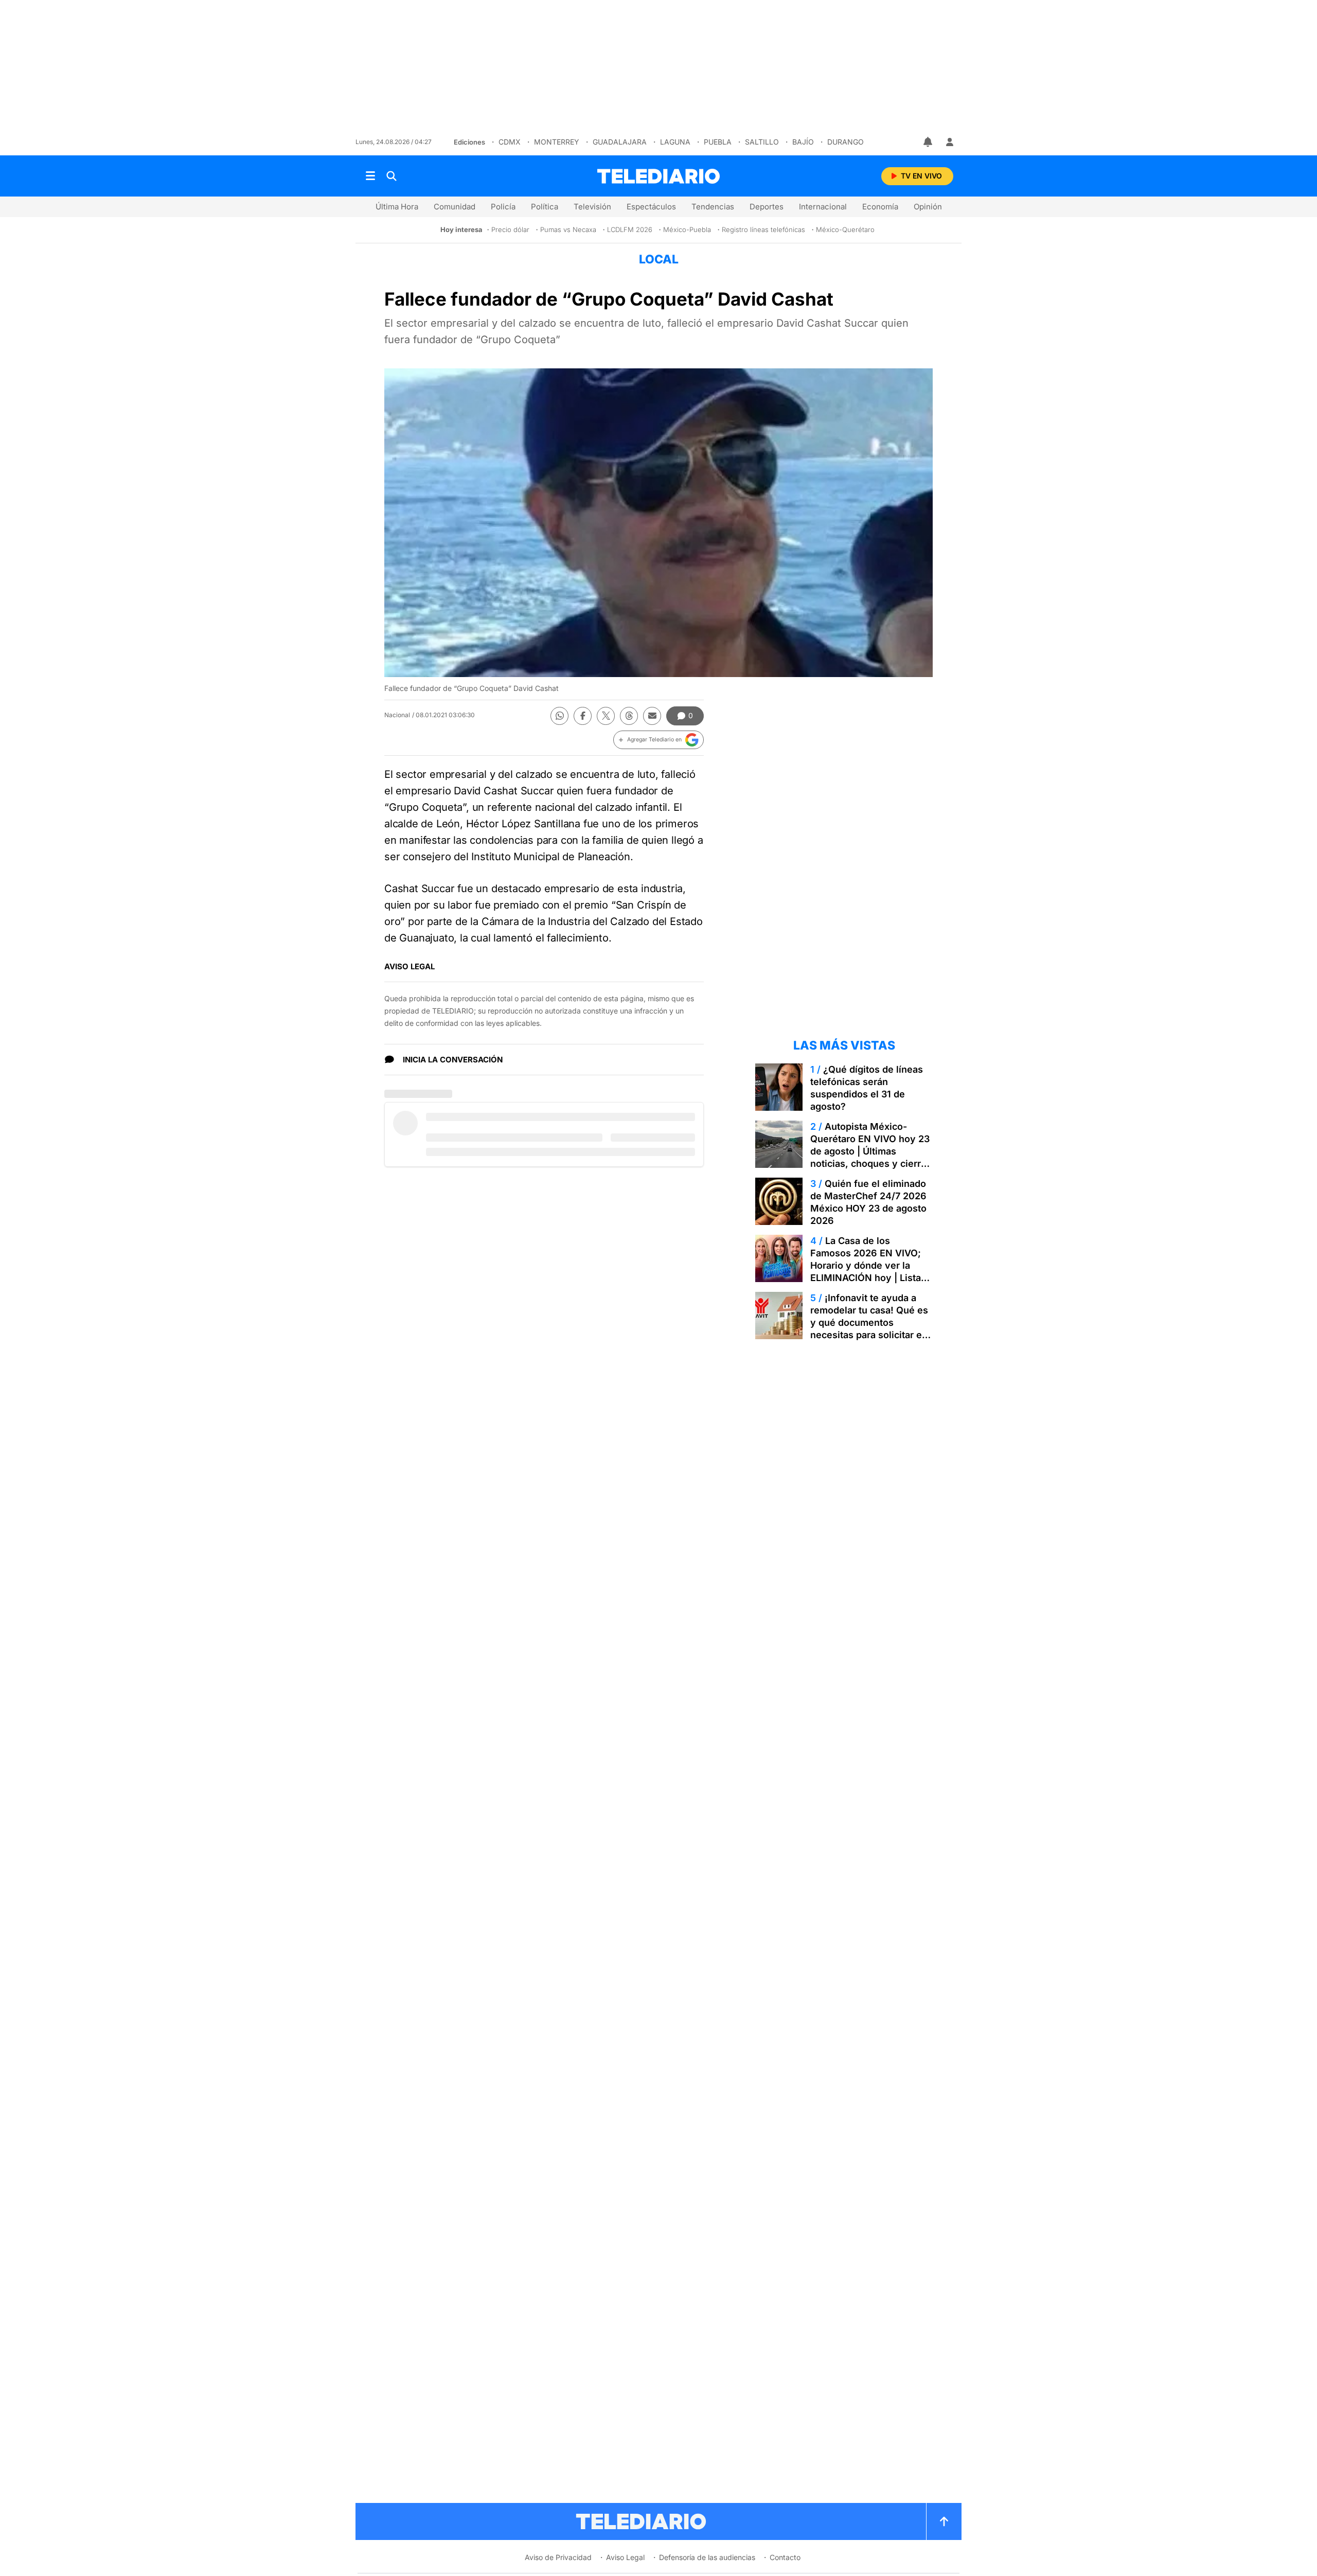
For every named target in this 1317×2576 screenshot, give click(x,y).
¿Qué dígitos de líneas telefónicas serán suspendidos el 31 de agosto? (867, 1088)
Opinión (928, 207)
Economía (880, 207)
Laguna (675, 142)
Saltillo (762, 142)
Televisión (592, 207)
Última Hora (397, 207)
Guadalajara (620, 142)
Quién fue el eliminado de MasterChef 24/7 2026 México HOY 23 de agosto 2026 (868, 1202)
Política (545, 207)
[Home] (658, 176)
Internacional (823, 207)
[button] (658, 740)
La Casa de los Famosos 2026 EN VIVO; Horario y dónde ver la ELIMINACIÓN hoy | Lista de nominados (866, 1265)
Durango (846, 142)
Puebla (718, 142)
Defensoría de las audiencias (707, 2557)
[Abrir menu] (370, 176)
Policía (503, 207)
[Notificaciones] (929, 142)
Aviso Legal (625, 2557)
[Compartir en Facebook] (583, 716)
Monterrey (557, 142)
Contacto (785, 2557)
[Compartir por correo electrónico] (652, 716)
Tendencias (713, 207)
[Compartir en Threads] (629, 716)
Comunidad (455, 207)
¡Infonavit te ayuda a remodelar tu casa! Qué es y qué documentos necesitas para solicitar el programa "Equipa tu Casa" (871, 1322)
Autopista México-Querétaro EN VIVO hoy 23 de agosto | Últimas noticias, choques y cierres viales (871, 1151)
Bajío (803, 142)
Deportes (767, 207)
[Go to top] (944, 2521)
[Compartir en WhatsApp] (559, 716)
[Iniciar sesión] (950, 142)
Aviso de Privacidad (558, 2557)
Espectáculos (651, 207)
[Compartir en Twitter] (606, 716)
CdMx (510, 142)
